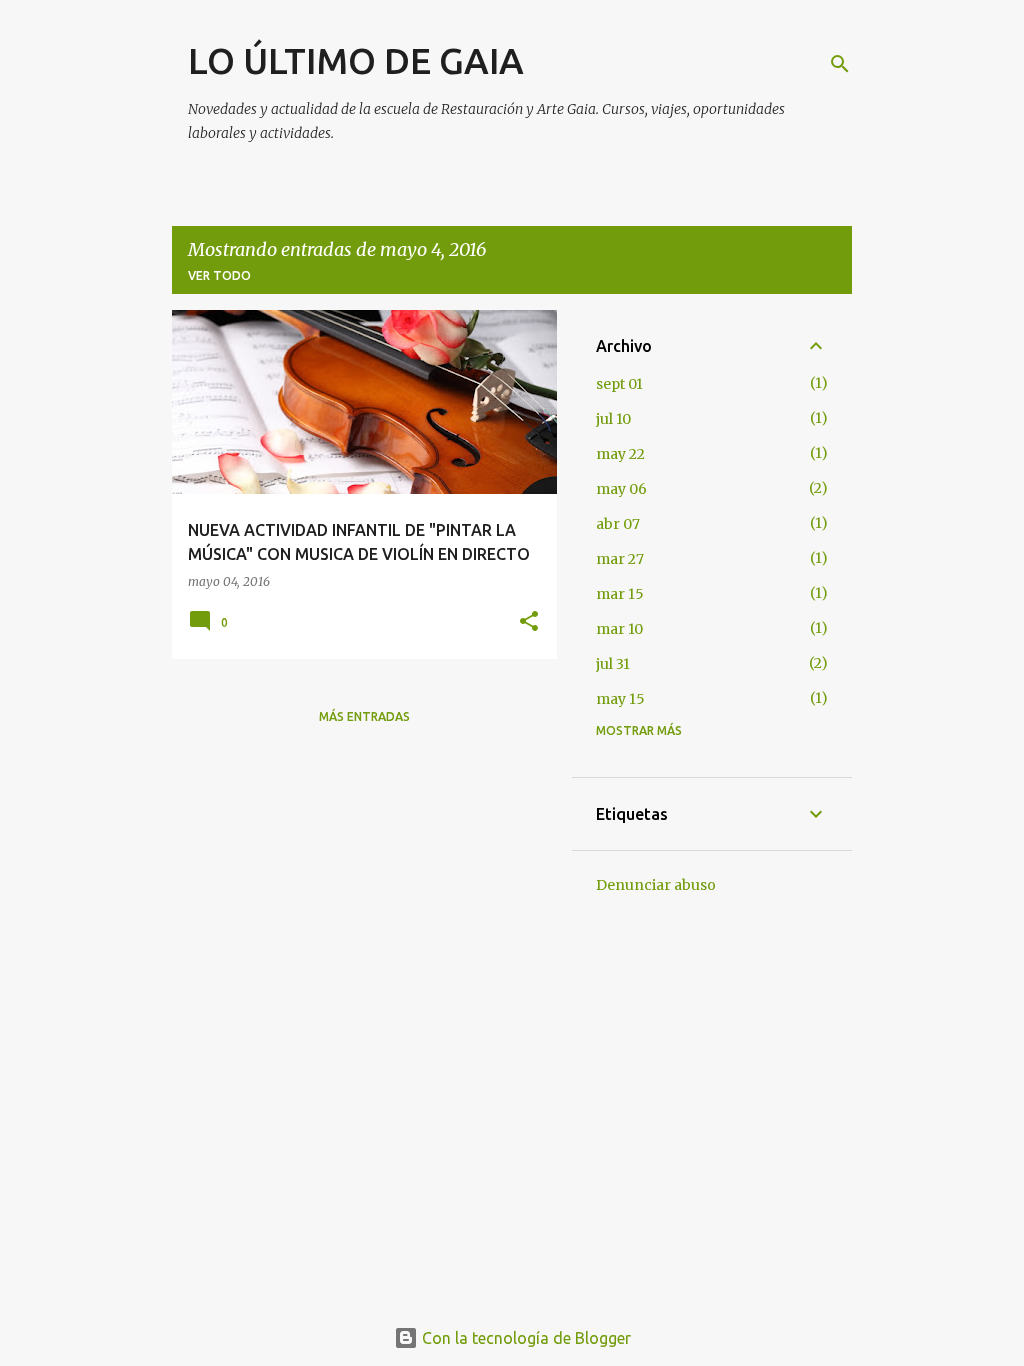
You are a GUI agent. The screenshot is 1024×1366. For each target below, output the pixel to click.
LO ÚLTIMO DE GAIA (356, 60)
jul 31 (613, 664)
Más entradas (364, 716)
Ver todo (219, 275)
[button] (529, 622)
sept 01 (619, 384)
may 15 (620, 699)
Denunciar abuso (656, 885)
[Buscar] (840, 64)
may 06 (621, 489)
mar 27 (620, 559)
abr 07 (618, 524)
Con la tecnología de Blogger (524, 1338)
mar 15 (620, 594)
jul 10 (613, 419)
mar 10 (619, 629)
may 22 (620, 454)
